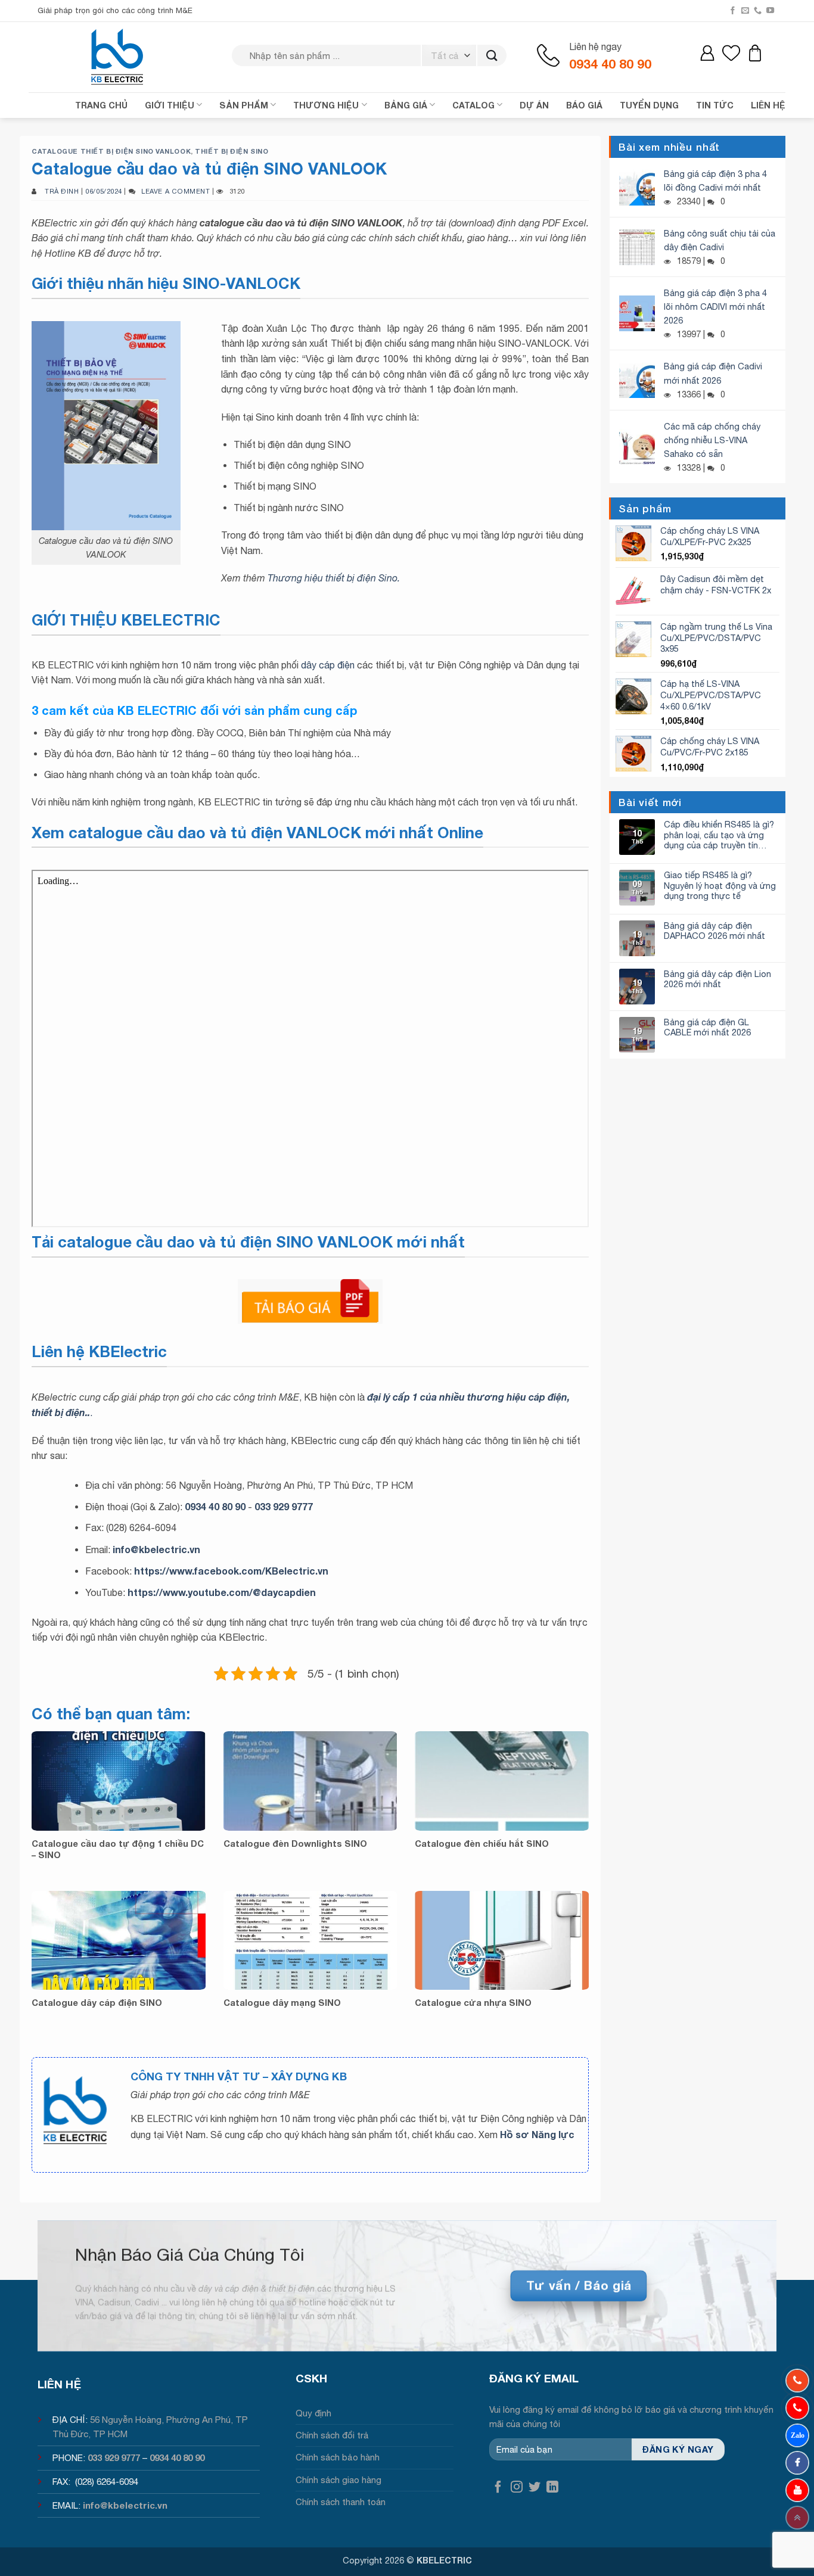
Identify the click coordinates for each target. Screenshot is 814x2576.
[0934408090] (797, 2381)
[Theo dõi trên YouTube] (770, 11)
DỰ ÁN (534, 105)
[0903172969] (797, 2435)
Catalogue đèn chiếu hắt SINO (482, 1844)
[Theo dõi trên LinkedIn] (552, 2488)
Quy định (313, 2413)
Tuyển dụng (649, 105)
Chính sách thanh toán (341, 2502)
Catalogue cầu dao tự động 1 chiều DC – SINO (118, 1849)
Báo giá (584, 105)
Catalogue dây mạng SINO (282, 2003)
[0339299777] (797, 2408)
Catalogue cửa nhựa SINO (473, 2003)
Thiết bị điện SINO (232, 151)
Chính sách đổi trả (332, 2435)
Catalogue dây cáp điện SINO (97, 2003)
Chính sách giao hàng (338, 2480)
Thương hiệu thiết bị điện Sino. (334, 578)
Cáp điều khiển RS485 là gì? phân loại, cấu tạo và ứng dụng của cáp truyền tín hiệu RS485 (719, 835)
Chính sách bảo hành (338, 2457)
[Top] (797, 2518)
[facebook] (797, 2463)
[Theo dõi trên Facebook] (733, 11)
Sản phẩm (244, 105)
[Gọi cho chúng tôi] (758, 11)
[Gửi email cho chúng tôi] (745, 11)
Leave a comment (175, 191)
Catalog (473, 105)
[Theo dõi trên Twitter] (535, 2488)
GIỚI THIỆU (170, 105)
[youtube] (797, 2490)
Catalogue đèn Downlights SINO (295, 1844)
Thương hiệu (326, 105)
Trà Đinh (62, 191)
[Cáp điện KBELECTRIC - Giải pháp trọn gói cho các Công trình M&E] (118, 57)
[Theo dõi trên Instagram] (517, 2488)
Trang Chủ (101, 105)
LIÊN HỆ (768, 105)
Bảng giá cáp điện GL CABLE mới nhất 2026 (707, 1027)
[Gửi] (492, 56)
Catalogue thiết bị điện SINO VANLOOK (111, 151)
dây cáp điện (328, 665)
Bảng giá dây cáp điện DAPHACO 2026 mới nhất (714, 931)
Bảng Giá (406, 105)
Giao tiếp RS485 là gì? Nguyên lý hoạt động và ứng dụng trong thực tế (720, 885)
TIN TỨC (715, 105)
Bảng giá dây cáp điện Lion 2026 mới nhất (717, 979)
